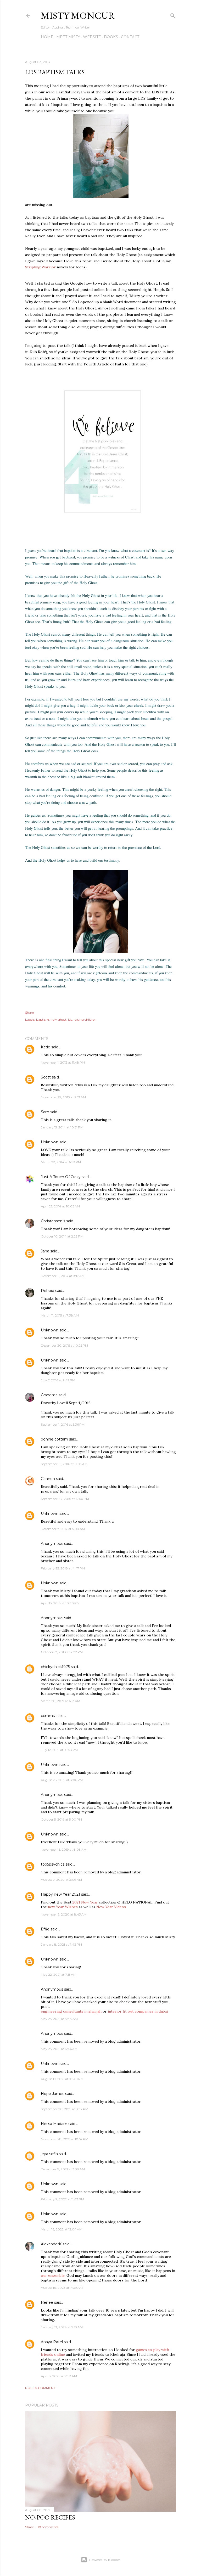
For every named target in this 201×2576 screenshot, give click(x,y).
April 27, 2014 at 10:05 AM (60, 1206)
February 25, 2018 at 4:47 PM (63, 1568)
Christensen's (53, 1221)
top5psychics (53, 1864)
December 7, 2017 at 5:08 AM (63, 1529)
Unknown (50, 1142)
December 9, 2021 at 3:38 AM (63, 2169)
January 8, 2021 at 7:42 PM (61, 1944)
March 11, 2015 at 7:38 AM (60, 1315)
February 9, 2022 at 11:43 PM (62, 2199)
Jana (45, 1251)
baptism (43, 1019)
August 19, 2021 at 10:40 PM (62, 2079)
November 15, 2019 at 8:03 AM (64, 1849)
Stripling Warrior (40, 267)
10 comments (48, 2527)
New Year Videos (111, 1907)
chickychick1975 (55, 1667)
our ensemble (53, 2275)
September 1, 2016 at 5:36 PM (63, 1424)
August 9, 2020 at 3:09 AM (61, 1880)
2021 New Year (85, 1902)
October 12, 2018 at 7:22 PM (62, 1652)
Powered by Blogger (105, 2560)
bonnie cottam (54, 1439)
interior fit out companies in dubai (138, 2011)
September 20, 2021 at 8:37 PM (65, 2109)
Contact (130, 37)
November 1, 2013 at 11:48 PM (63, 1062)
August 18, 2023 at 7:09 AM (62, 2288)
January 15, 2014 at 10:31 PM (62, 1127)
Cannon (48, 1479)
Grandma (49, 1395)
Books (111, 37)
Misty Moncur (78, 16)
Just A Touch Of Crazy (61, 1177)
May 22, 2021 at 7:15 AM (58, 1975)
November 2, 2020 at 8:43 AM (64, 1914)
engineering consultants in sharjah (71, 2011)
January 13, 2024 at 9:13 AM (62, 2327)
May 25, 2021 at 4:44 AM (59, 2019)
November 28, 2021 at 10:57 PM (65, 2139)
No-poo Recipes (50, 2517)
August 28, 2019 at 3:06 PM (62, 1780)
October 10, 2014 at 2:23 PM (62, 1236)
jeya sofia (49, 2154)
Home (47, 37)
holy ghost (58, 1019)
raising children (85, 1019)
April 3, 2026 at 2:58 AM (59, 2376)
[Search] (173, 15)
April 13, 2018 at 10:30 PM (60, 1603)
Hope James (52, 2094)
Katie (46, 1047)
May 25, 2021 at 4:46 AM (59, 2049)
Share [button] (29, 1012)
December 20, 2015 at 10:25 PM (64, 1345)
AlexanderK (51, 2244)
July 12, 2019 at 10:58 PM (59, 1750)
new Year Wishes (63, 1907)
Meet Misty (68, 37)
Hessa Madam (54, 2124)
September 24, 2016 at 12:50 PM (65, 1499)
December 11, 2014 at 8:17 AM (63, 1276)
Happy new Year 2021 (60, 1894)
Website (92, 37)
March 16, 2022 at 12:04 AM (62, 2229)
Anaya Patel (52, 2342)
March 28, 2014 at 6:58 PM (61, 1162)
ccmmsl (48, 1716)
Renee (47, 2302)
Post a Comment (40, 2388)
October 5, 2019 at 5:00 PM (61, 1819)
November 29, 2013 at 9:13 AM (63, 1097)
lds (70, 1019)
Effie (45, 1929)
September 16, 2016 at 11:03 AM (64, 1464)
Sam (45, 1112)
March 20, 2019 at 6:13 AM (60, 1701)
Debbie (48, 1291)
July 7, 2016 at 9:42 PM (58, 1380)
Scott (46, 1077)
